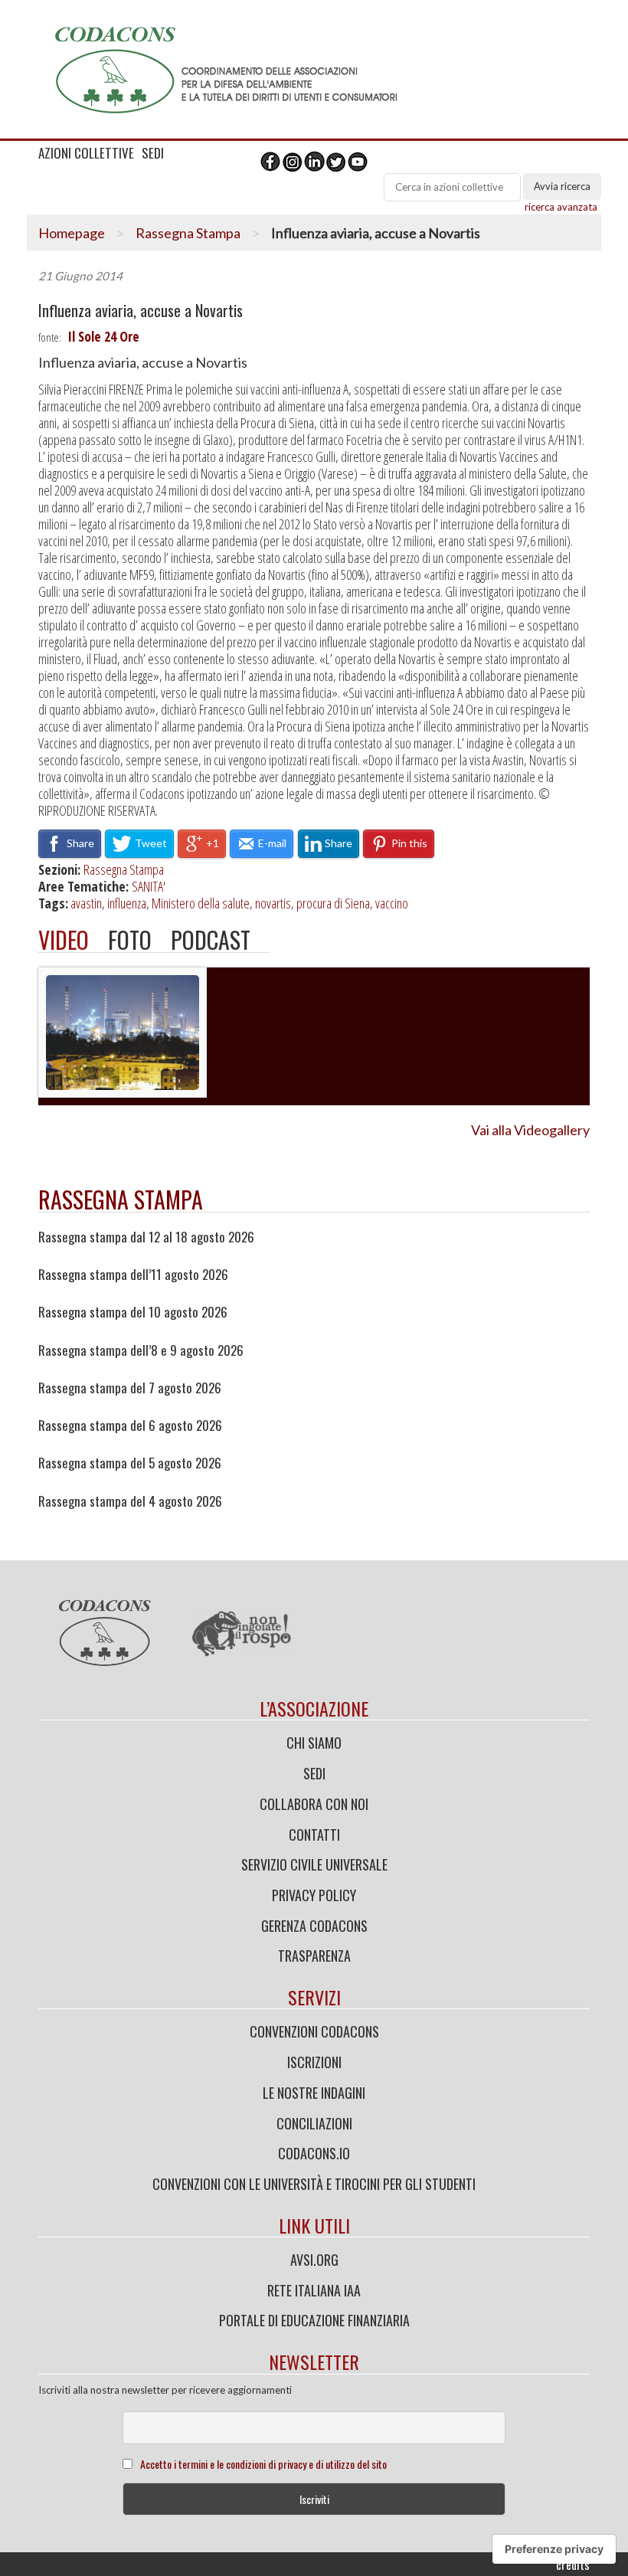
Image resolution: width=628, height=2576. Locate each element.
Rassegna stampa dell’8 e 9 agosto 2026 (141, 1350)
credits (573, 2565)
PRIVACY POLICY (314, 1895)
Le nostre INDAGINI (314, 2093)
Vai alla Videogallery (530, 1130)
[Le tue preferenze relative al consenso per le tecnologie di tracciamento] (554, 2549)
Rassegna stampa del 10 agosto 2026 (133, 1312)
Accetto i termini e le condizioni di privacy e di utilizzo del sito (263, 2464)
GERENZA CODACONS (314, 1926)
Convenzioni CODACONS (314, 2031)
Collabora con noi (314, 1804)
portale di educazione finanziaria (314, 2320)
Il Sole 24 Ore (103, 336)
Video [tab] (64, 939)
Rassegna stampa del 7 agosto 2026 (130, 1388)
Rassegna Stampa (188, 233)
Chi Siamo (314, 1743)
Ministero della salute (201, 903)
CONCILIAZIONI (314, 2123)
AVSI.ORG (314, 2260)
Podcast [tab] (211, 939)
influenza (127, 903)
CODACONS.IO (314, 2153)
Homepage (72, 233)
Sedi (314, 1773)
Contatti (314, 1835)
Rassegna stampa (121, 1199)
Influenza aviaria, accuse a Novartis (141, 311)
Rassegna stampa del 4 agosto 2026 (130, 1501)
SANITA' (149, 886)
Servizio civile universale (314, 1864)
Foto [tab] (130, 939)
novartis (273, 903)
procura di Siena (333, 903)
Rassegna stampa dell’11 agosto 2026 (133, 1275)
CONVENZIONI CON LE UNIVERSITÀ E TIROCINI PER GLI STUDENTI (314, 2184)
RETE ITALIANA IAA (314, 2290)
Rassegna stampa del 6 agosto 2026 (130, 1425)
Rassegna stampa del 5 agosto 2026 (130, 1463)
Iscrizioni (314, 2062)
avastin (86, 903)
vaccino (392, 903)
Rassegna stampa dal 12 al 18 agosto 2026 (146, 1237)
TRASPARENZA (314, 1956)
